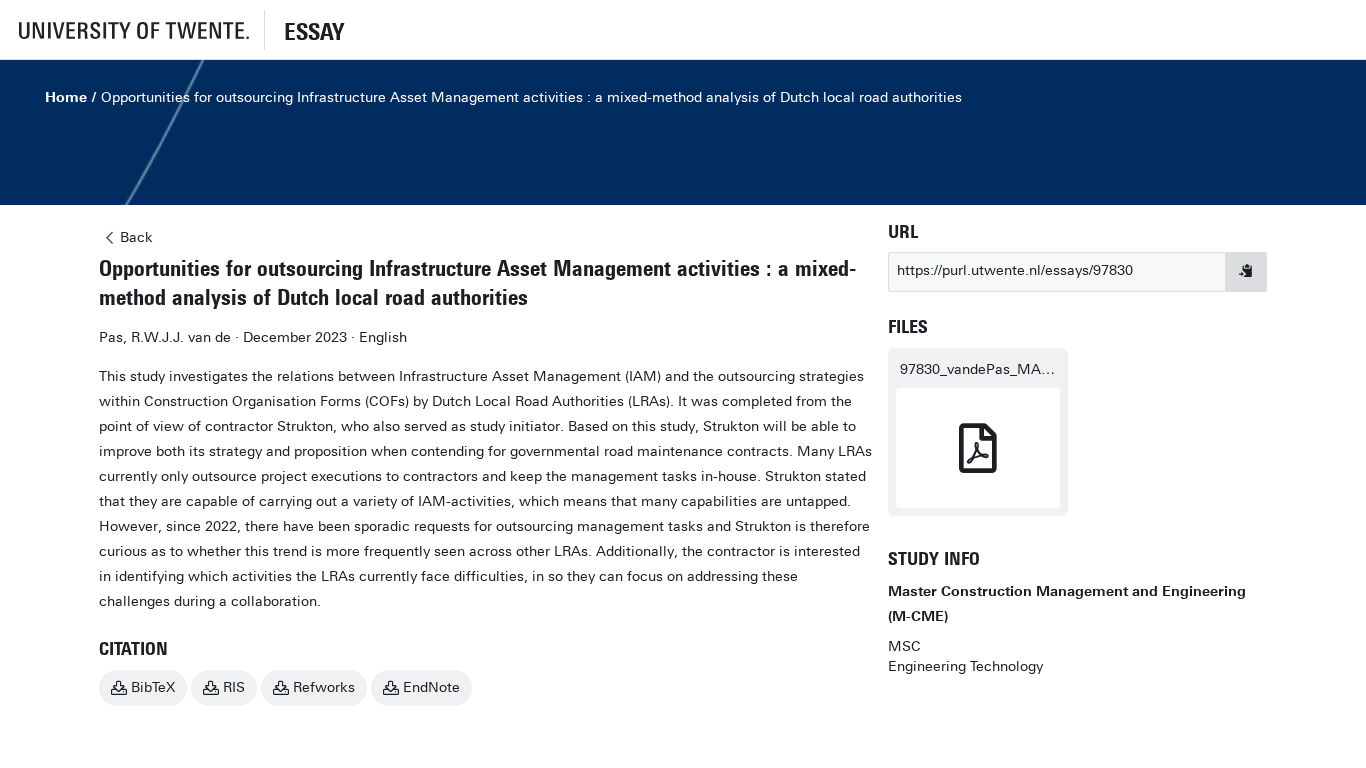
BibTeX (153, 687)
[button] (132, 29)
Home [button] (66, 97)
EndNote (431, 687)
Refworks (324, 687)
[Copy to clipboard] (1246, 272)
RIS (234, 687)
